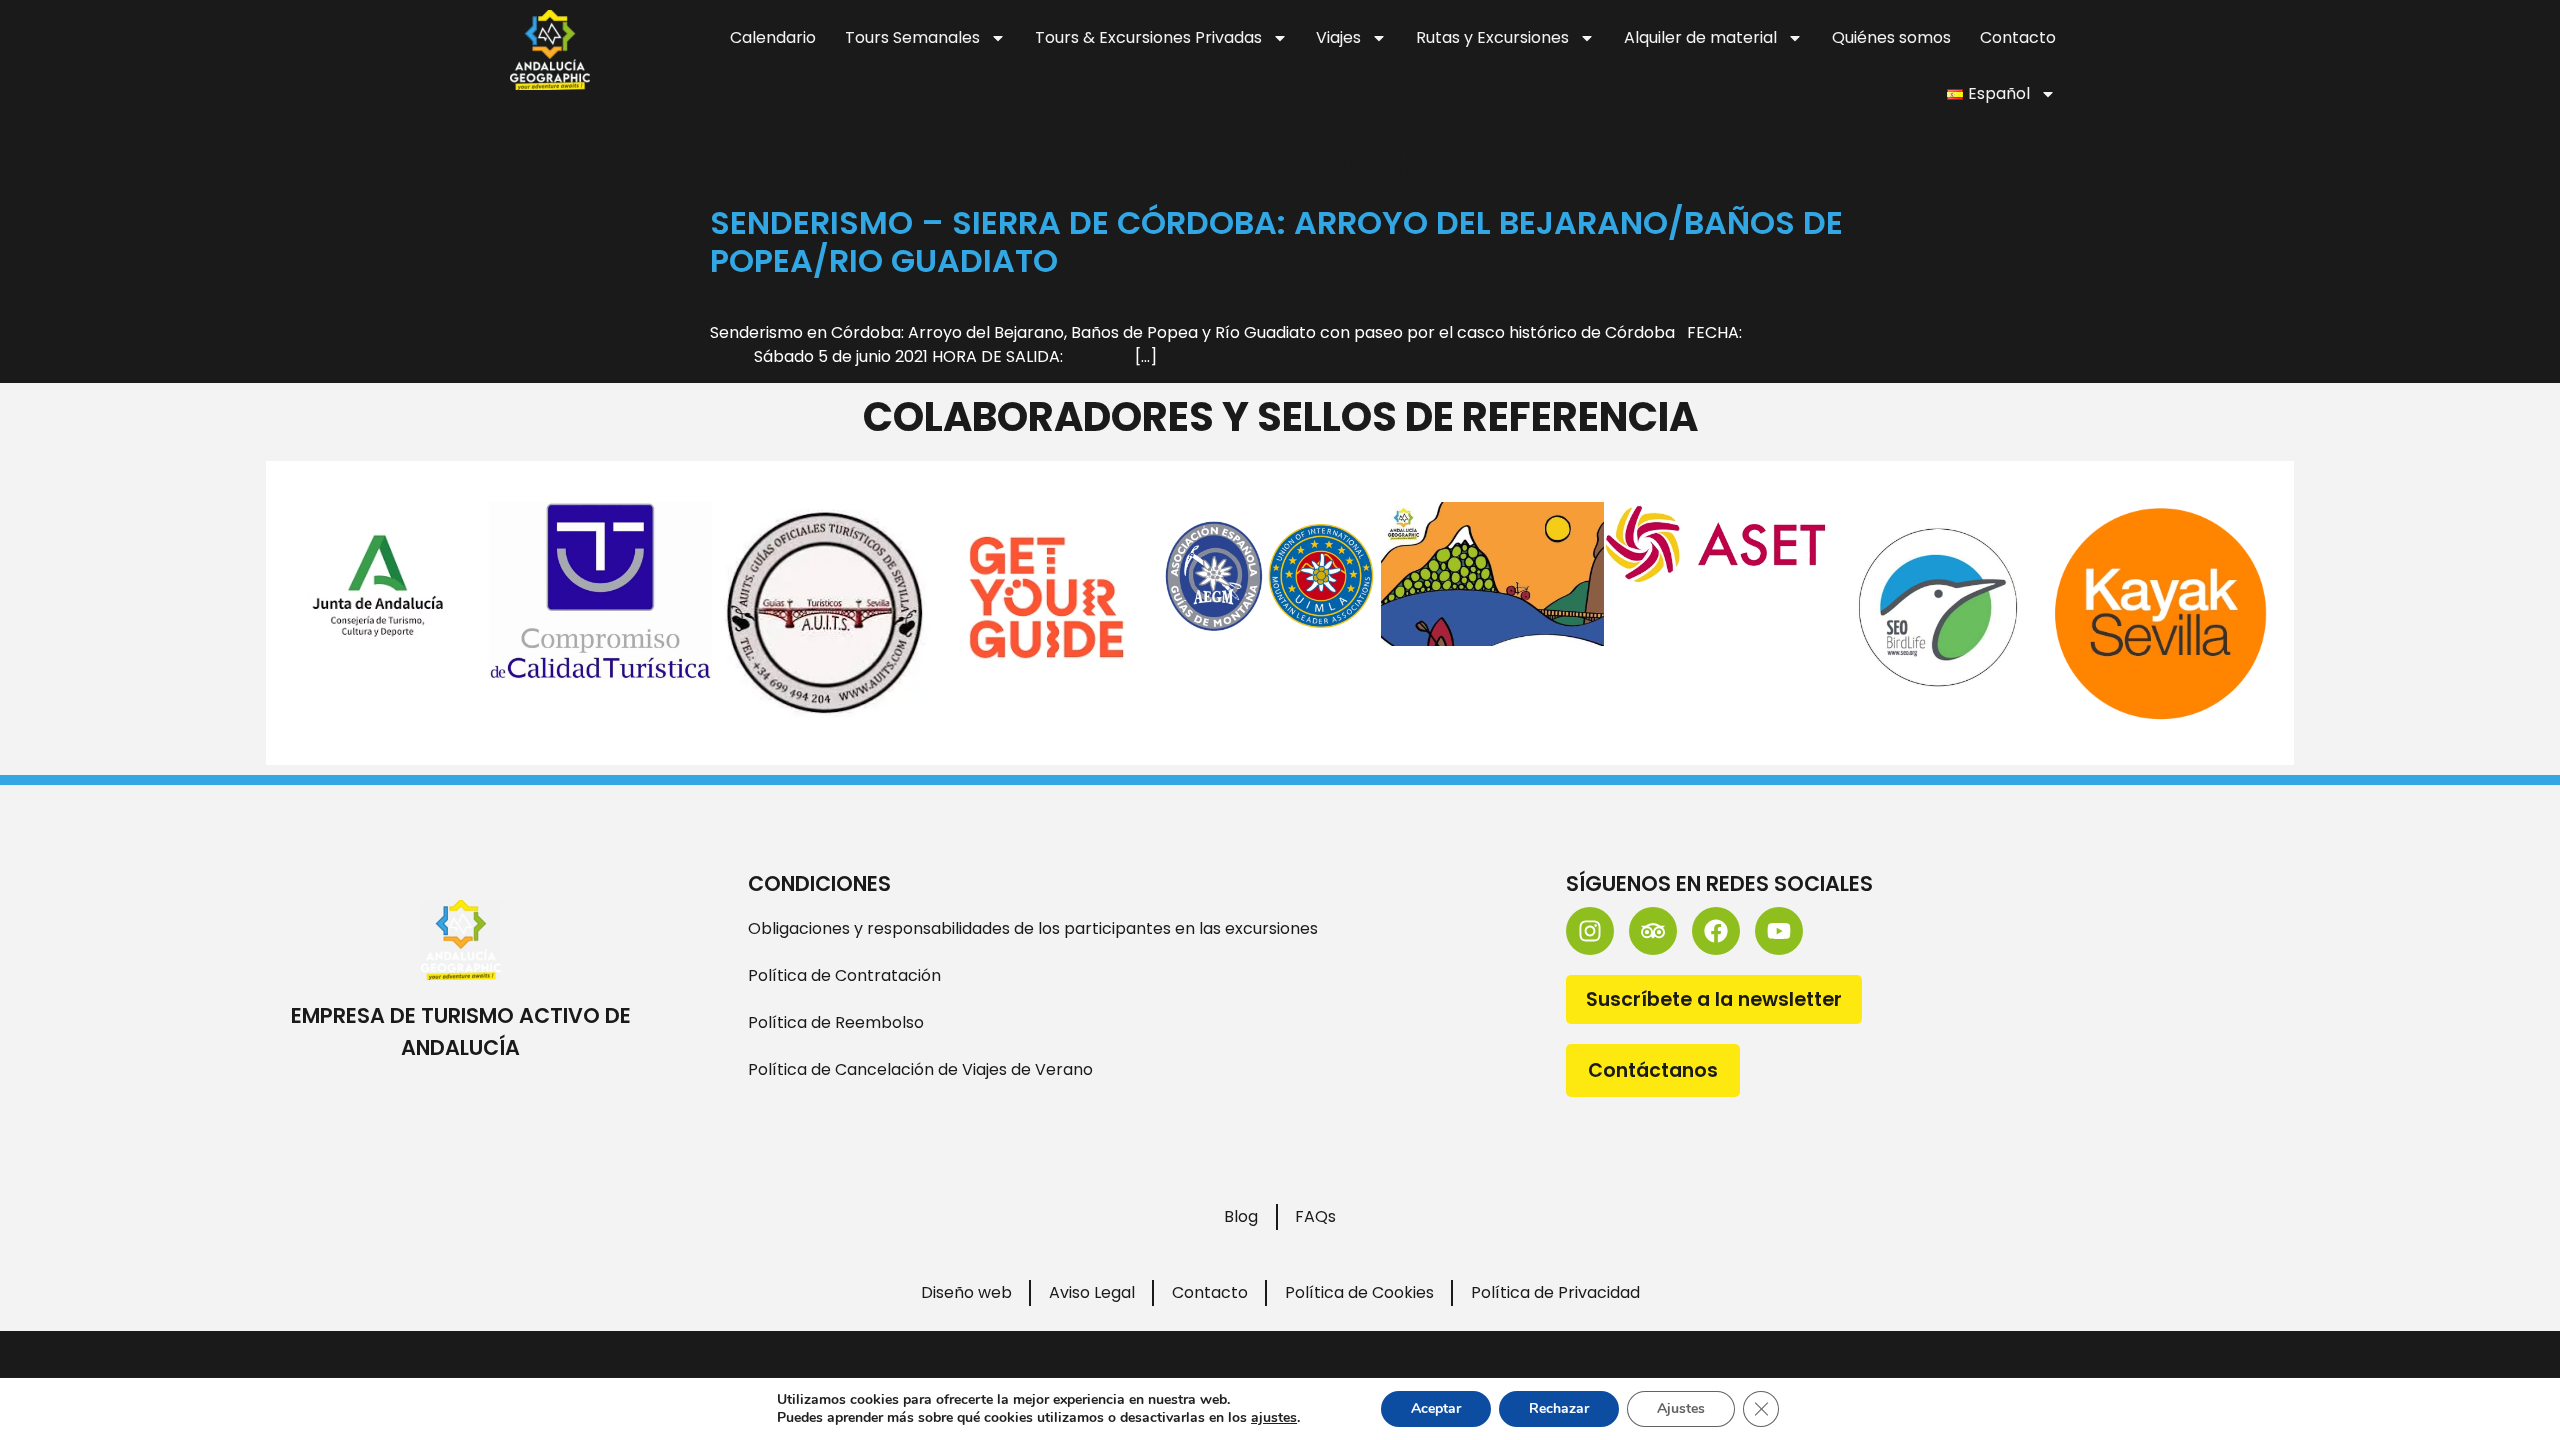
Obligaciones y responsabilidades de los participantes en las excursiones (1033, 928)
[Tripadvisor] (1653, 931)
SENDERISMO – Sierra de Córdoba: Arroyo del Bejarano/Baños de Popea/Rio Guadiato (1276, 241)
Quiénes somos (1891, 37)
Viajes (1338, 37)
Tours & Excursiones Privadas (1148, 37)
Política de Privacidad (1555, 1292)
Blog (1241, 1216)
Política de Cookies (1359, 1292)
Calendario (773, 37)
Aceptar (1436, 1408)
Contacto (2018, 37)
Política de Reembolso (836, 1022)
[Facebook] (1716, 931)
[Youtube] (1779, 931)
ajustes (1274, 1418)
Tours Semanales (912, 37)
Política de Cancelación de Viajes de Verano (920, 1069)
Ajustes (1681, 1408)
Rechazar (1559, 1408)
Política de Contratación (844, 975)
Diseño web (966, 1292)
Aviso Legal (1092, 1292)
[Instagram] (1590, 931)
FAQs (1315, 1216)
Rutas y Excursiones (1492, 37)
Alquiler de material (1700, 37)
